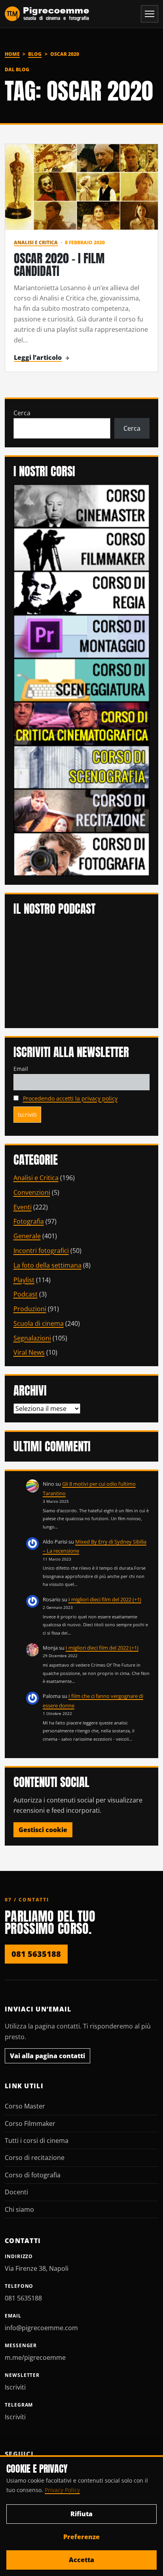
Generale (27, 1236)
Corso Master (25, 2106)
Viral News (29, 1352)
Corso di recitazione (35, 2158)
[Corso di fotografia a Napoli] (82, 854)
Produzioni (30, 1309)
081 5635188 (36, 1954)
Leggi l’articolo (38, 357)
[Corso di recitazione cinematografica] (82, 810)
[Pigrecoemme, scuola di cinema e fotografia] (47, 14)
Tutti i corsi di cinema (37, 2141)
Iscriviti (15, 2387)
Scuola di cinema (39, 1323)
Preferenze (81, 2537)
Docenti (16, 2192)
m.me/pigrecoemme (35, 2357)
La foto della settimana (47, 1265)
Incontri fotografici (41, 1251)
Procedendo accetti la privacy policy (70, 1098)
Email (21, 1069)
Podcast (26, 1294)
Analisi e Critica (36, 242)
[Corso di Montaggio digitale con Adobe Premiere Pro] (82, 636)
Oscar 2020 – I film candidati (59, 265)
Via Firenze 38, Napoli (37, 2268)
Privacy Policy (62, 2490)
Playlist (24, 1280)
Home (12, 54)
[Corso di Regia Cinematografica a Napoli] (82, 592)
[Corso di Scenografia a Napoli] (82, 766)
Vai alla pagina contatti (47, 2056)
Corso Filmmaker (30, 2124)
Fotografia (29, 1221)
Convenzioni (32, 1192)
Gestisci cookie (43, 1830)
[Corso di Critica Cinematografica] (82, 723)
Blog (35, 54)
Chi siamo (19, 2209)
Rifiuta (81, 2514)
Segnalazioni (32, 1338)
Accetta (81, 2560)
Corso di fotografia (33, 2175)
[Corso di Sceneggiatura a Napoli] (82, 679)
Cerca (22, 413)
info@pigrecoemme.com (41, 2328)
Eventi (23, 1207)
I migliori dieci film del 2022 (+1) (105, 1599)
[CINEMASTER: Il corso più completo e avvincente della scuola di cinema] (82, 505)
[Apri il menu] (150, 14)
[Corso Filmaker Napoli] (82, 549)
